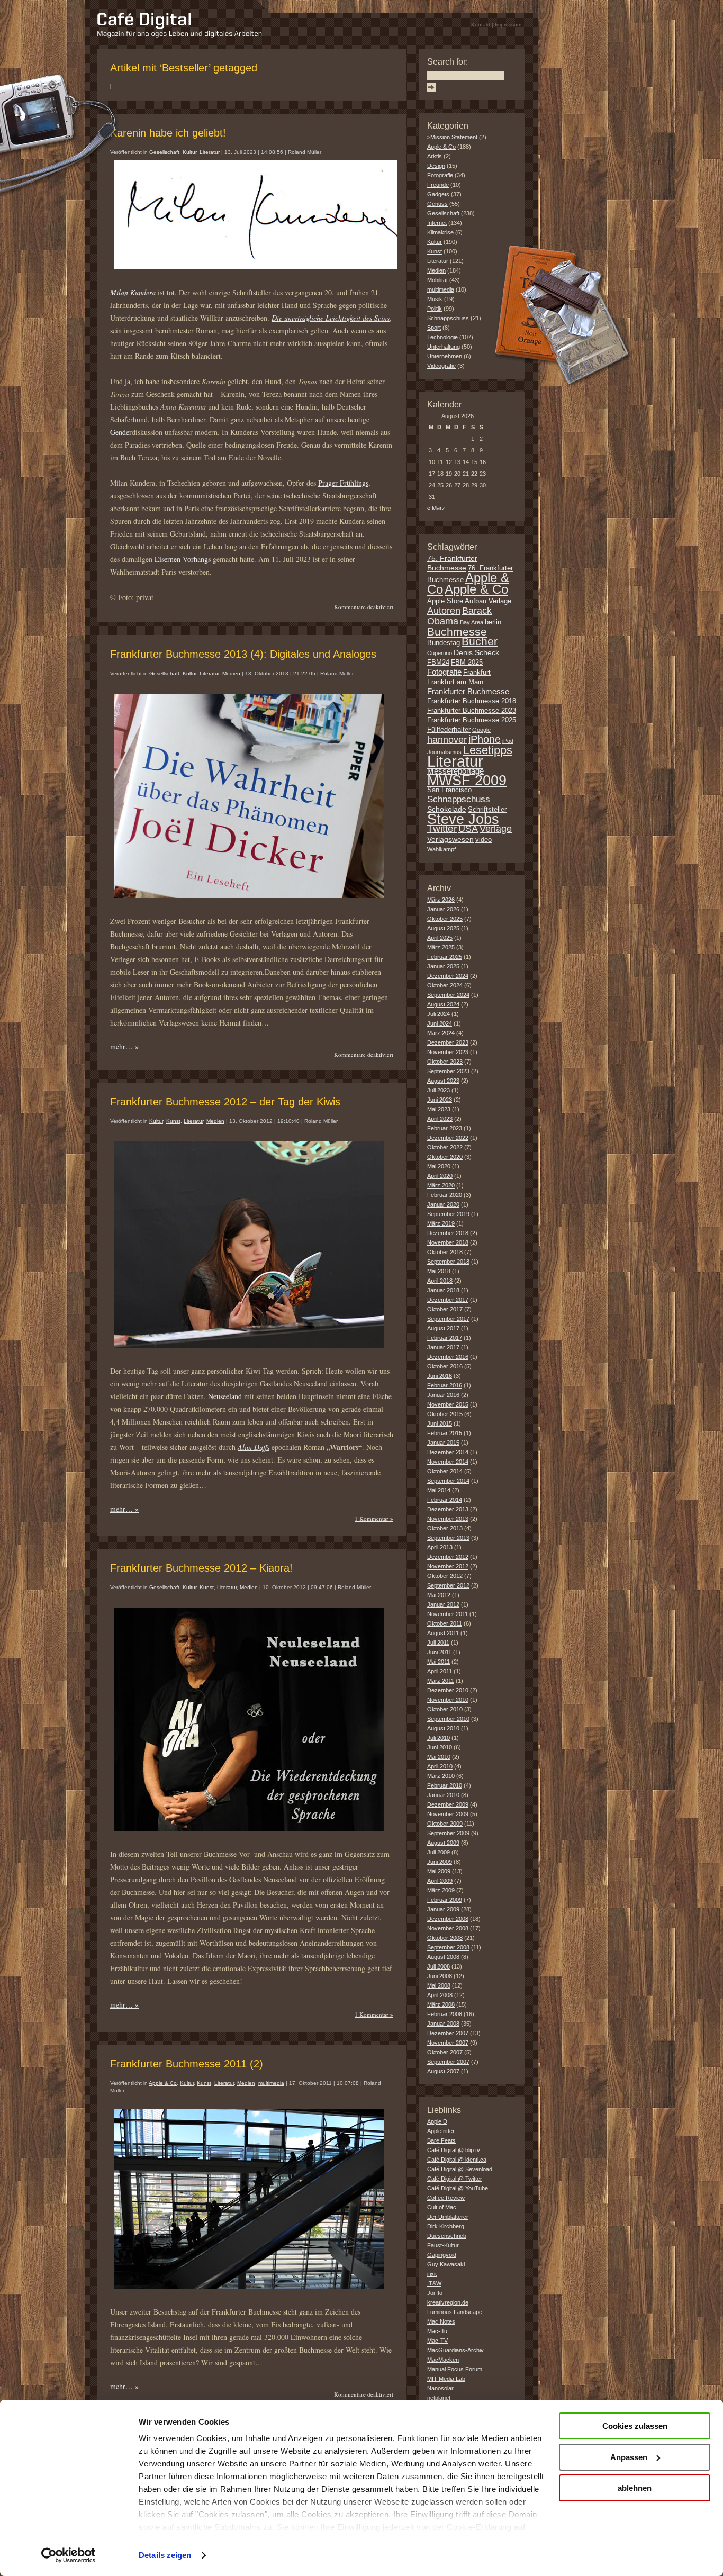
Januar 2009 (443, 1909)
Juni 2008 (440, 1976)
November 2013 (448, 1519)
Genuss (437, 204)
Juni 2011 (439, 1652)
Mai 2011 (439, 1662)
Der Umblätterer (448, 2217)
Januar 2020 (443, 1204)
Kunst (173, 1121)
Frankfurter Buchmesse (468, 691)
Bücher (480, 641)
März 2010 (441, 1776)
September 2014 (448, 1481)
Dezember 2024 (448, 976)
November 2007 (448, 2043)
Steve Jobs (463, 819)
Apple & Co (163, 2083)
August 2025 (443, 928)
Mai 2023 (439, 1109)
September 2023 (448, 1071)
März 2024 (441, 1033)
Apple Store (445, 601)
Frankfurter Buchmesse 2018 (472, 701)
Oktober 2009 (445, 1824)
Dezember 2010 (448, 1690)
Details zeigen (165, 2555)
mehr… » (124, 1046)
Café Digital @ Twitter (455, 2179)
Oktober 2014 (445, 1471)
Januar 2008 (443, 2024)
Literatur (210, 152)
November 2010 (448, 1700)
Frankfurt (477, 673)
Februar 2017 (445, 1338)
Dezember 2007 (448, 2033)
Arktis (435, 156)
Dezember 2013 (448, 1509)
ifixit (432, 2274)
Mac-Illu (437, 2331)
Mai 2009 (439, 1871)
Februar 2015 (445, 1433)
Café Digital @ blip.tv (454, 2150)
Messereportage (455, 771)
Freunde (438, 185)
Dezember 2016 (448, 1357)
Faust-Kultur (443, 2245)
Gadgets (438, 194)
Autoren (444, 611)
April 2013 (440, 1547)
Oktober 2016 (445, 1366)
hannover (447, 740)
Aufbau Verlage (488, 601)
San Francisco (449, 790)
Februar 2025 (445, 957)
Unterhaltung (444, 347)
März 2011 (441, 1681)
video (483, 840)
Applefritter (441, 2131)
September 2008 (448, 1947)
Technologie (442, 337)
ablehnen (635, 2488)
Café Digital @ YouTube (458, 2188)
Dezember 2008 (448, 1919)
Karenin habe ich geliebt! (168, 133)
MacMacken (443, 2360)
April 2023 (440, 1119)
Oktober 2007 (445, 2052)
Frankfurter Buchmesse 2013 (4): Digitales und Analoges (243, 654)
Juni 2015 (440, 1423)
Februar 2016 (445, 1385)
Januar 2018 (443, 1290)
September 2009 (448, 1833)
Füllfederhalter (449, 730)
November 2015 (448, 1404)
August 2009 (443, 1843)
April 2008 (440, 1995)
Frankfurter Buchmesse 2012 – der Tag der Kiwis (225, 1102)
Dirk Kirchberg (446, 2226)
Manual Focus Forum (455, 2369)
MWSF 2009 (467, 781)
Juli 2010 (439, 1738)
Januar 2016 (443, 1395)
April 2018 (440, 1281)
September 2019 (448, 1214)
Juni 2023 (440, 1100)
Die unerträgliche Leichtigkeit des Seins (331, 318)
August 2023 (443, 1081)
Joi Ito (435, 2293)
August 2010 (443, 1728)
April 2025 (440, 938)
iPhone (485, 739)
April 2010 (440, 1766)
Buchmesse (457, 632)
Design (436, 166)
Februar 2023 (445, 1128)
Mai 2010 (439, 1757)
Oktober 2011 (445, 1623)
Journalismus (444, 752)
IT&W (434, 2283)
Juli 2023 (439, 1090)
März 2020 (441, 1185)
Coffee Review (446, 2198)
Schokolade (447, 809)
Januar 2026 (443, 909)
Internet (437, 223)
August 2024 (443, 1004)
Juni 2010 (440, 1747)
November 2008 (448, 1928)
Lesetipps (488, 750)
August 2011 (443, 1633)
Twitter (442, 828)
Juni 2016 (440, 1376)
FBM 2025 (467, 663)
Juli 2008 (439, 1966)
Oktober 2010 (445, 1709)
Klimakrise (440, 232)
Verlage (496, 829)
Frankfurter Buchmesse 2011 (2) (187, 2064)
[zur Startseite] (180, 35)
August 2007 (443, 2071)
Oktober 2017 (445, 1309)
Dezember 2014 (448, 1452)
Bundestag (444, 643)
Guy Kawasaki (446, 2264)
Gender (121, 432)
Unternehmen (445, 356)
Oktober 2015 (445, 1414)
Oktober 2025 (445, 919)
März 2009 (441, 1890)
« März (436, 508)
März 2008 (441, 2004)
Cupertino (440, 653)
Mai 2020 (439, 1166)
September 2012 (448, 1585)
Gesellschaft (164, 152)
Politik (435, 309)
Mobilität (437, 280)
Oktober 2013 (445, 1528)
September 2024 (448, 995)
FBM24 (438, 663)
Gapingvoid (442, 2255)
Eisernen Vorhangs (183, 559)
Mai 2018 (439, 1271)
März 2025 (441, 947)
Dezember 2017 (448, 1300)
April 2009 (440, 1881)
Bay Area (472, 622)
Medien (231, 673)
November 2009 (448, 1814)
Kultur (189, 152)
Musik (435, 299)
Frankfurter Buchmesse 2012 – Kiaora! (201, 1568)
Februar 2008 (445, 2014)
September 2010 (448, 1719)
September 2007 (448, 2062)
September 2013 (448, 1538)
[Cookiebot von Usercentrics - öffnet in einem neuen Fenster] (69, 2555)
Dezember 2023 (448, 1042)
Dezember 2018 (448, 1233)
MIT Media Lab (446, 2379)
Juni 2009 (440, 1862)
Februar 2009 (445, 1900)
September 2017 (448, 1319)
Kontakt (481, 25)
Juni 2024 (440, 1023)
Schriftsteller (487, 810)
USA (468, 829)
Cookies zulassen (635, 2426)
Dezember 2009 (448, 1804)
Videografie (441, 366)
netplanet (439, 2398)
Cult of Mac (442, 2207)
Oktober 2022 (445, 1147)
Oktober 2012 (445, 1576)
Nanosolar (440, 2388)
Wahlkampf (441, 849)
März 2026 (441, 900)
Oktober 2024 (445, 985)
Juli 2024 (439, 1014)
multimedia (271, 2083)
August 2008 (443, 1957)
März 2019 (441, 1223)
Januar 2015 (443, 1443)
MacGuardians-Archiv (455, 2350)
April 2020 (440, 1176)
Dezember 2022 (448, 1138)
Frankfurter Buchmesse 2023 (472, 711)
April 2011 (440, 1671)
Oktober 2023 (445, 1062)
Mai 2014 (439, 1490)
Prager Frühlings (343, 483)
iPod (508, 741)
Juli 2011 (438, 1643)
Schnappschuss (448, 318)
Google (481, 730)
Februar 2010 (445, 1785)
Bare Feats (441, 2140)
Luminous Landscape (455, 2312)
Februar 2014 (445, 1500)
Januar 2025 (443, 966)
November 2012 (448, 1566)
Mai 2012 (439, 1595)
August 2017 (443, 1328)
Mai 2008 (439, 1985)
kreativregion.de (448, 2302)
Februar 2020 (445, 1195)
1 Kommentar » (374, 1518)
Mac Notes (441, 2321)
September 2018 (448, 1262)
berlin (493, 622)
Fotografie (440, 175)
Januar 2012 (443, 1604)
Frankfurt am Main (455, 682)
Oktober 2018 (445, 1252)
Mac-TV (437, 2341)
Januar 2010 (443, 1795)
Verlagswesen (450, 839)
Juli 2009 (439, 1852)
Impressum (508, 25)
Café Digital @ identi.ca (457, 2160)
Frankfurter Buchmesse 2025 (472, 720)
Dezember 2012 (448, 1557)
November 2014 (448, 1462)
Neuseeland (225, 1396)
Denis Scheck (476, 652)
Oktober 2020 (445, 1157)
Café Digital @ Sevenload (460, 2169)
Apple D (437, 2121)
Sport (434, 328)
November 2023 (448, 1052)
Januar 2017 (443, 1347)
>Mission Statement (452, 137)
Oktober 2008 (445, 1938)
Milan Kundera (133, 292)
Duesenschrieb (447, 2236)
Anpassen (629, 2457)
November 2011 (448, 1614)
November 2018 (448, 1242)
